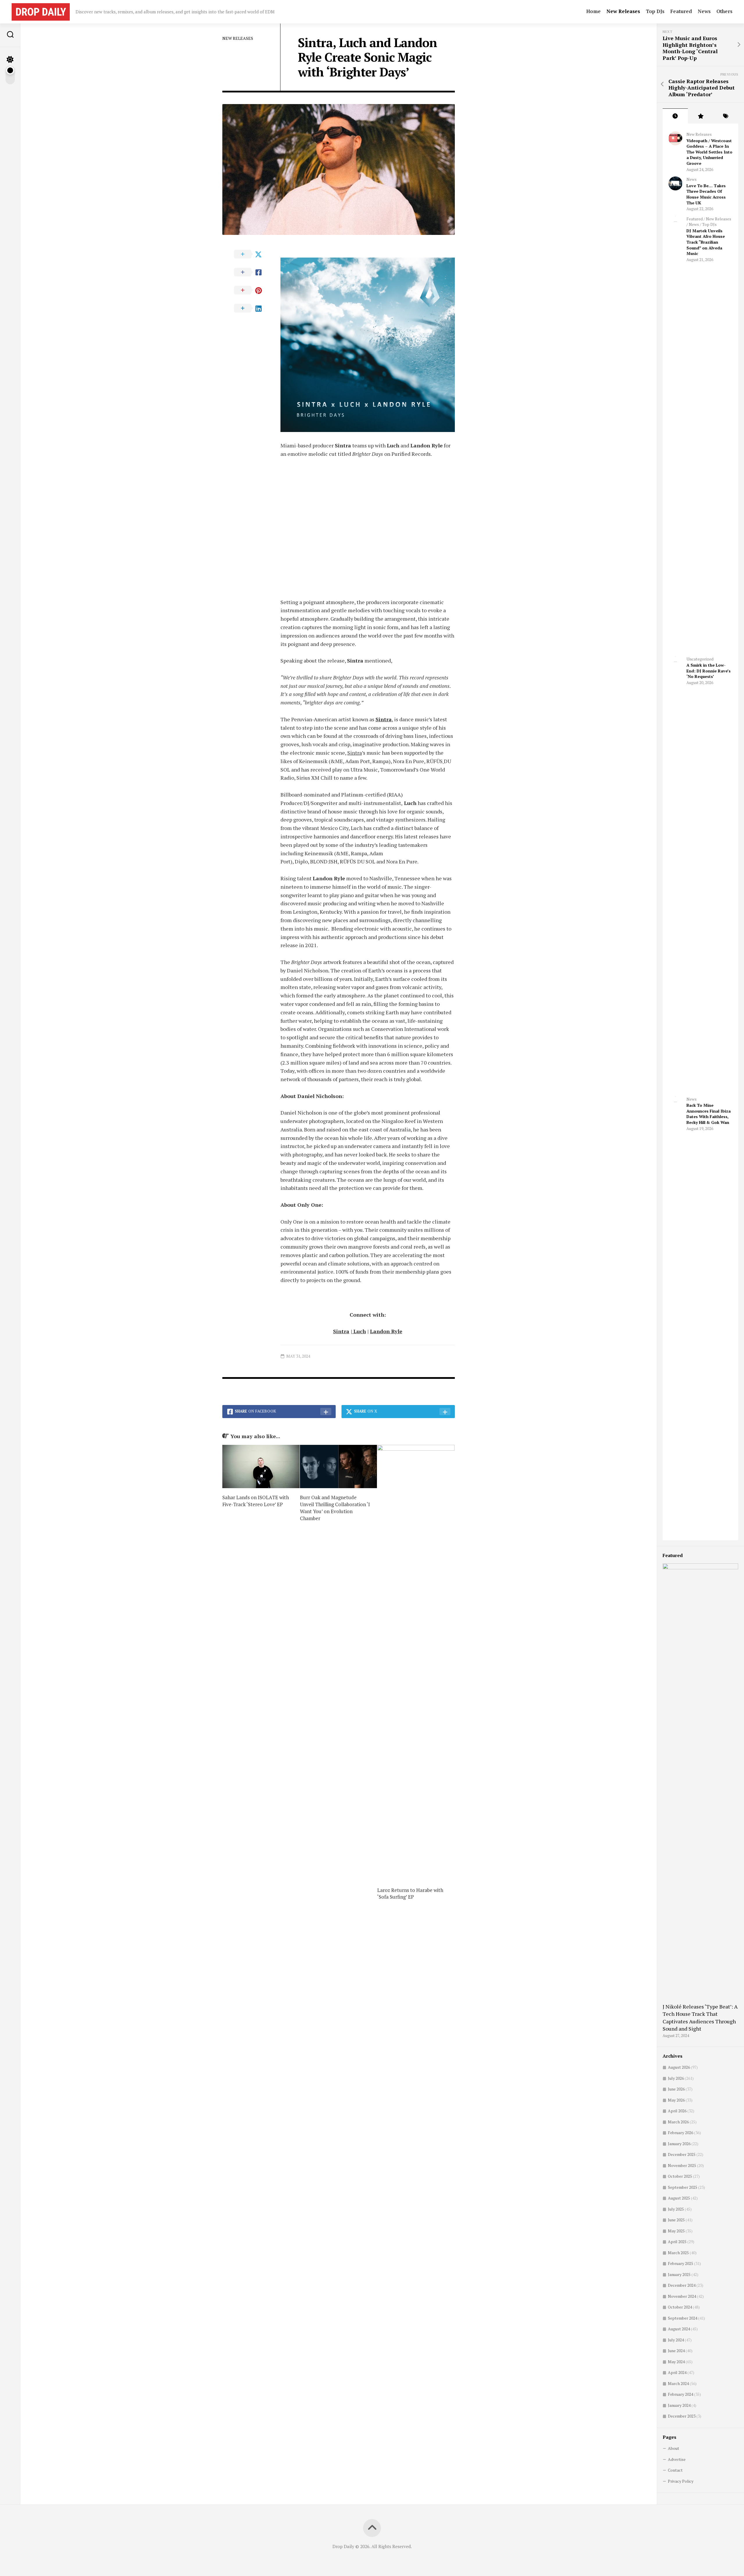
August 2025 (679, 2198)
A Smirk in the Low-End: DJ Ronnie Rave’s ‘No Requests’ (709, 671)
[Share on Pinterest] (251, 290)
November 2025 (682, 2165)
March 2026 (678, 2122)
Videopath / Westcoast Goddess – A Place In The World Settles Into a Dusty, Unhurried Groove (709, 152)
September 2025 (683, 2187)
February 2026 (680, 2133)
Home (593, 11)
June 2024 (676, 2351)
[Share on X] (251, 254)
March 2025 (678, 2253)
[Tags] (726, 116)
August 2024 (679, 2329)
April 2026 (677, 2111)
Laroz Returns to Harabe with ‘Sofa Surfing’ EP (410, 1894)
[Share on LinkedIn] (251, 308)
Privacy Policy (681, 2481)
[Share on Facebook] (251, 272)
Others (724, 11)
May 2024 (676, 2362)
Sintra (355, 753)
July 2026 (676, 2078)
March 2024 (678, 2383)
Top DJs (655, 11)
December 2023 (682, 2416)
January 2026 (679, 2144)
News (704, 11)
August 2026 (679, 2067)
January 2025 (679, 2274)
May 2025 (676, 2231)
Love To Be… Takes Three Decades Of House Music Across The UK (706, 194)
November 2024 (682, 2296)
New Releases (623, 11)
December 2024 (682, 2285)
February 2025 (680, 2263)
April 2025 (677, 2242)
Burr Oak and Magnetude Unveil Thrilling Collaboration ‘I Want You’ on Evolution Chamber (335, 1508)
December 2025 (682, 2154)
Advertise (677, 2459)
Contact (675, 2470)
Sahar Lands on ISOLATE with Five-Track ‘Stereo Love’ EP (256, 1501)
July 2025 (676, 2209)
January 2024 (679, 2405)
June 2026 (676, 2089)
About (674, 2448)
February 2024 (680, 2394)
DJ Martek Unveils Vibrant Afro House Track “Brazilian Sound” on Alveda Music (706, 242)
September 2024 (683, 2318)
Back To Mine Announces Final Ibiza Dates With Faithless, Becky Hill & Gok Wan (709, 1114)
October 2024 (680, 2307)
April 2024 (677, 2372)
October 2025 (680, 2176)
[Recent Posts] (675, 116)
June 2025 (676, 2220)
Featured (681, 11)
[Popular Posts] (701, 116)
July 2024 (676, 2340)
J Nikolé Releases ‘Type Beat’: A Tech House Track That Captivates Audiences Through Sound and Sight (700, 2018)
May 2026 (676, 2100)
